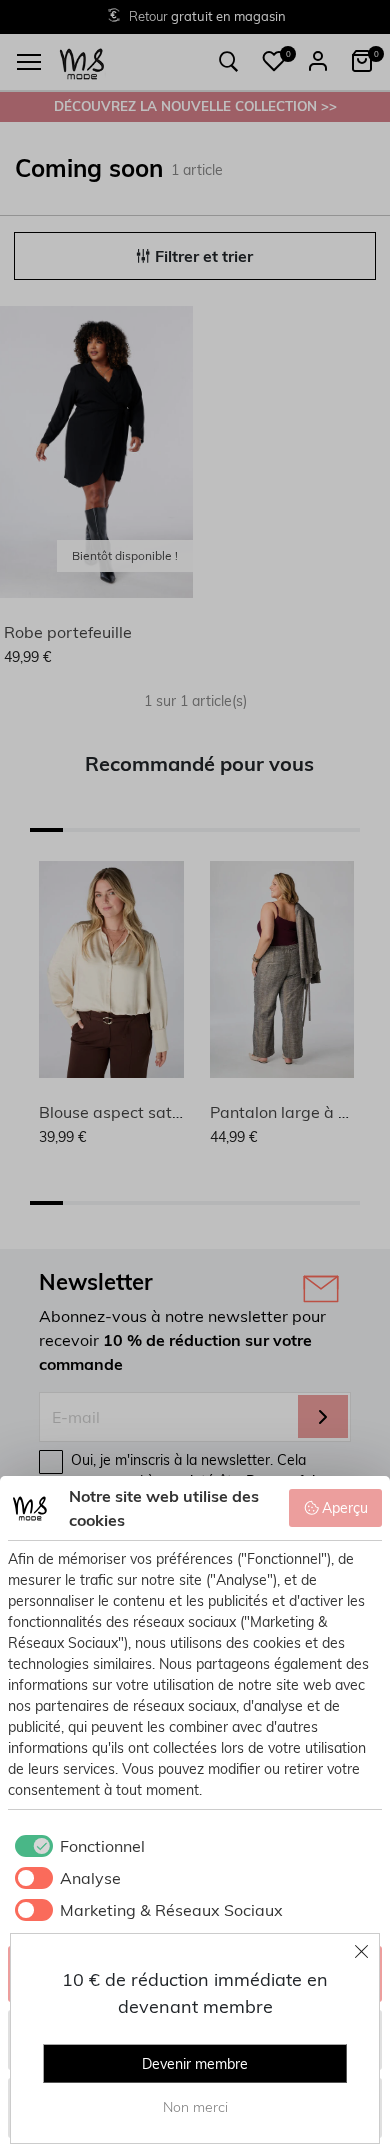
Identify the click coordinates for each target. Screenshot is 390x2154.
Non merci (195, 2107)
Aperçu (345, 1508)
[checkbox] (76, 1846)
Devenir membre (195, 2064)
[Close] (362, 1951)
